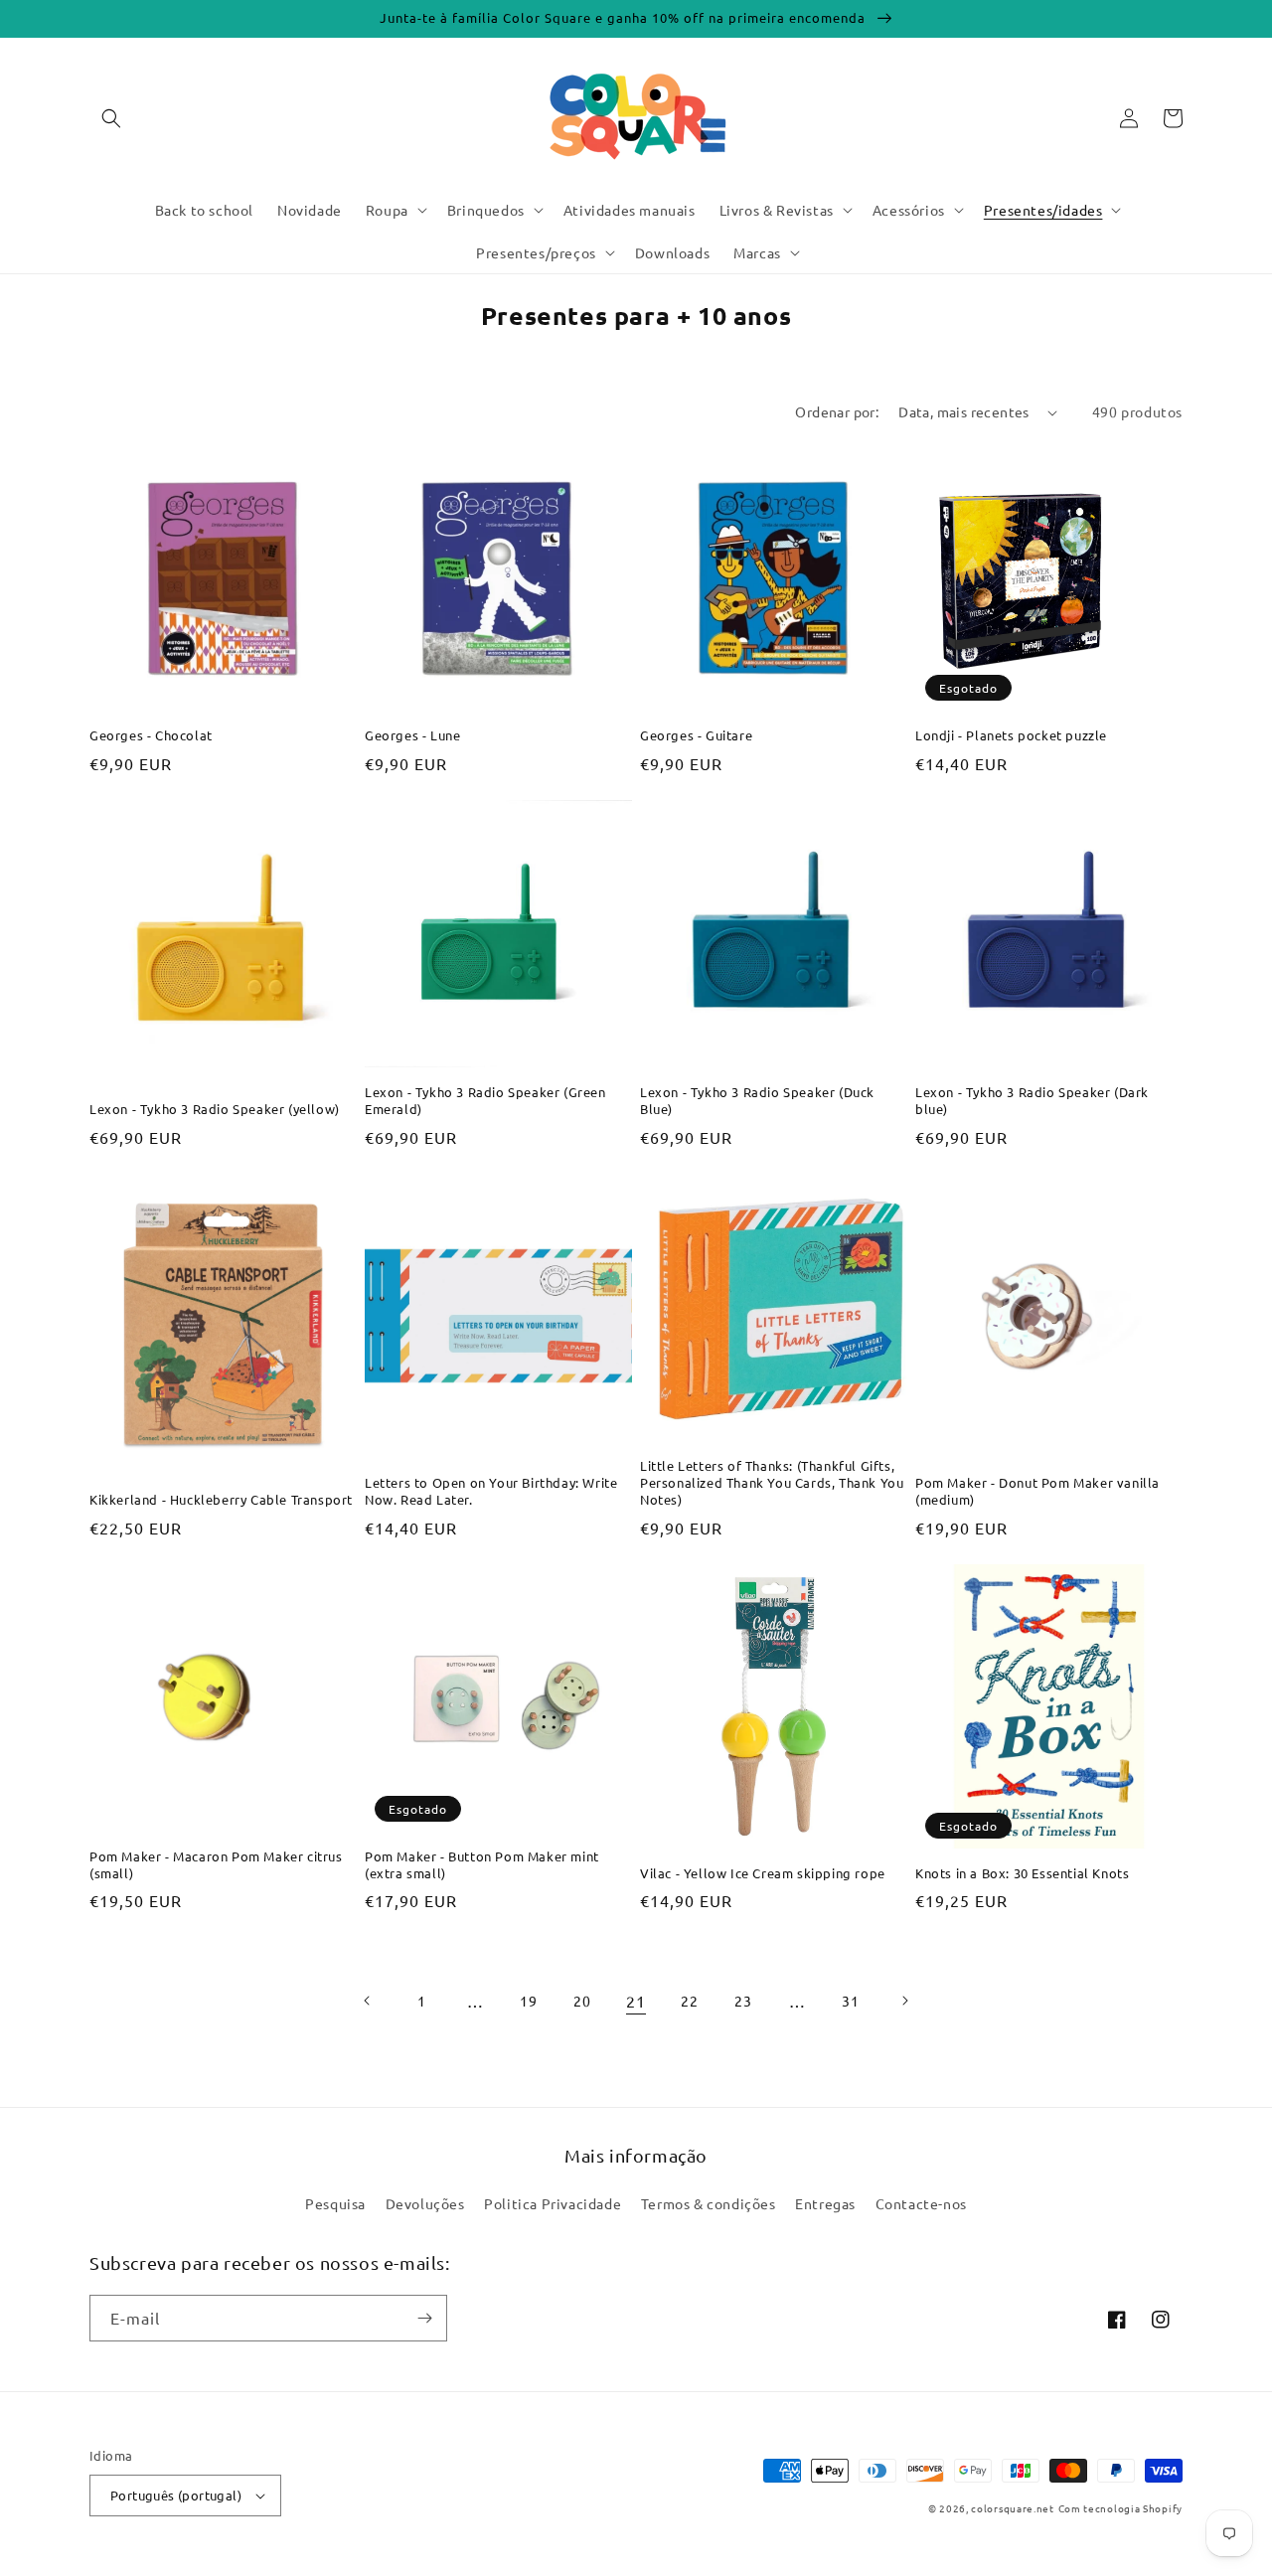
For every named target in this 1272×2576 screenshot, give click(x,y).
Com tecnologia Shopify (1120, 2508)
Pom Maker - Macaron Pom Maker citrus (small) (216, 1865)
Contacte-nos (921, 2203)
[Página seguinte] (904, 2001)
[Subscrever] (424, 2318)
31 (850, 2001)
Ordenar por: (837, 411)
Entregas (825, 2203)
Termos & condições (709, 2203)
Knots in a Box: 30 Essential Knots (1022, 1873)
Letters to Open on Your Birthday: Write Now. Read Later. (491, 1491)
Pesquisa (335, 2203)
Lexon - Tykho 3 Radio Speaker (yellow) (215, 1109)
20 (582, 2001)
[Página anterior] (368, 2001)
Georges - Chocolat (151, 735)
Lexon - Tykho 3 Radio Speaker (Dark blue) (1032, 1101)
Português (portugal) (176, 2495)
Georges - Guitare (696, 735)
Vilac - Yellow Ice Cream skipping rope (763, 1873)
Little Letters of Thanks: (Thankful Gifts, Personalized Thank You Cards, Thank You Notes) (772, 1483)
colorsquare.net (1013, 2508)
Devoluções (425, 2203)
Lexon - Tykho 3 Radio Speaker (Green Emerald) (485, 1101)
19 (528, 2001)
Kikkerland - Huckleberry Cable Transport (221, 1500)
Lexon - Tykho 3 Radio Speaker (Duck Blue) (757, 1101)
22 (689, 2001)
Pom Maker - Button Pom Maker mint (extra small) (482, 1865)
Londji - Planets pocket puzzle (1011, 735)
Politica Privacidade (553, 2203)
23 (743, 2001)
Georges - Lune (412, 735)
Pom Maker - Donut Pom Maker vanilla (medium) (1037, 1491)
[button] (111, 118)
